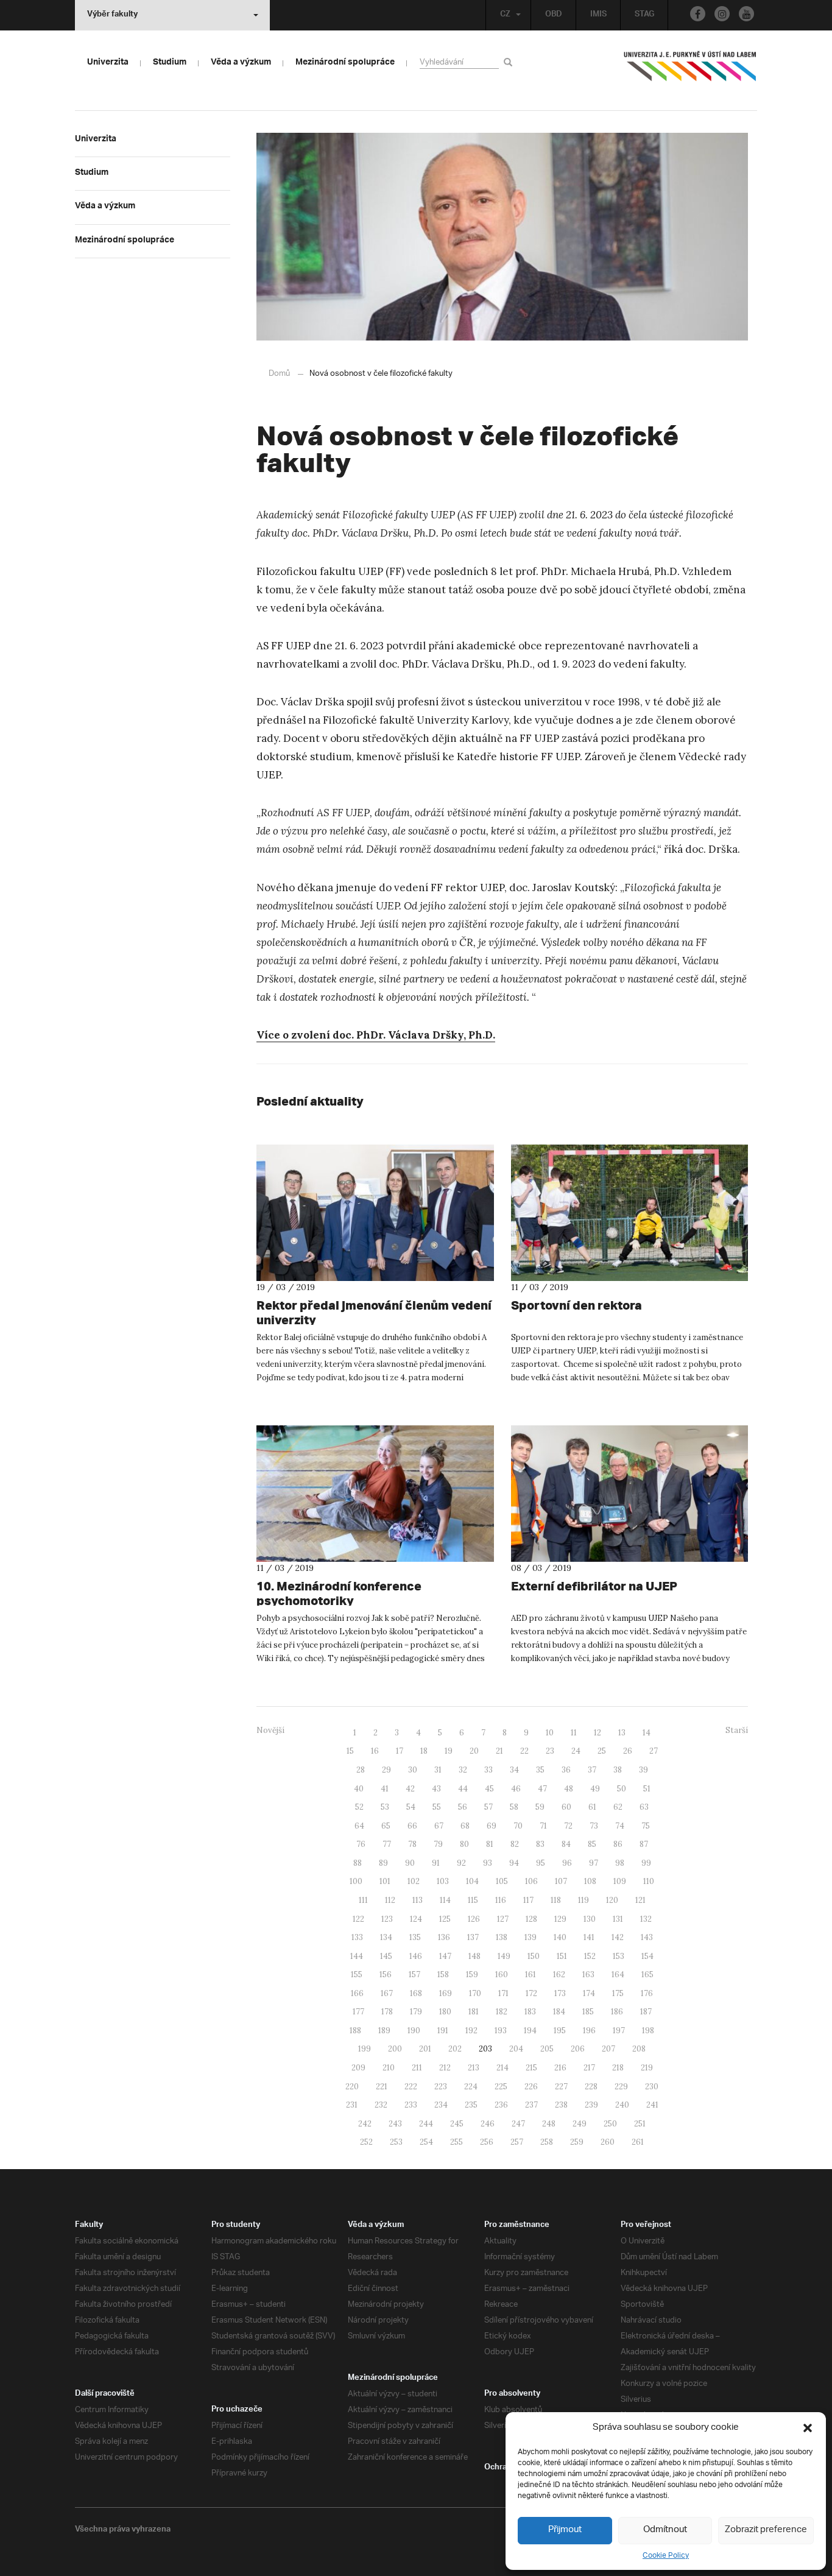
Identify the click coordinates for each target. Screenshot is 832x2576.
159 (472, 1974)
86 (618, 1844)
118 (556, 1900)
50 (622, 1789)
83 (540, 1844)
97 (594, 1863)
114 (445, 1900)
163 (588, 1974)
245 (457, 2124)
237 (531, 2105)
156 (386, 1974)
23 (550, 1751)
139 (531, 1937)
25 (602, 1751)
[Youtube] (746, 14)
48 (569, 1789)
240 (622, 2105)
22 (524, 1751)
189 (384, 2031)
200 (395, 2049)
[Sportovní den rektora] (630, 1213)
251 (640, 2124)
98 (620, 1863)
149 (504, 1956)
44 (463, 1789)
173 (560, 1993)
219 (647, 2068)
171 (503, 1993)
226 (531, 2087)
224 (471, 2087)
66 (412, 1826)
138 (502, 1937)
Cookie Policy (666, 2556)
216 (560, 2068)
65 (386, 1826)
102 (414, 1881)
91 (436, 1863)
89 (383, 1863)
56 (463, 1807)
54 (411, 1807)
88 (358, 1863)
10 (550, 1733)
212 (445, 2068)
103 (443, 1881)
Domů (279, 374)
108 (590, 1881)
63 (644, 1807)
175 (618, 1993)
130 (590, 1919)
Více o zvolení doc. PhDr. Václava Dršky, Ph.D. (376, 1035)
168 (416, 1993)
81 (490, 1844)
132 (646, 1919)
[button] (808, 2428)
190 (414, 2031)
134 (386, 1937)
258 (547, 2142)
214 (502, 2068)
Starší (737, 1730)
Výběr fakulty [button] (112, 15)
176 (647, 1993)
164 (618, 1974)
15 (350, 1751)
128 (531, 1919)
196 (589, 2031)
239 (591, 2105)
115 (473, 1900)
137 (473, 1937)
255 (457, 2142)
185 (588, 2012)
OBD (554, 15)
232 (381, 2105)
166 (357, 1993)
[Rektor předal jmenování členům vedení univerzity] (375, 1213)
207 (608, 2049)
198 (648, 2031)
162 (559, 1974)
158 (443, 1974)
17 (400, 1751)
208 (639, 2049)
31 (438, 1770)
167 (387, 1993)
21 (499, 1751)
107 (561, 1881)
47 (542, 1789)
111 (363, 1900)
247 (518, 2124)
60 (566, 1807)
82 (515, 1844)
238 (561, 2105)
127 (503, 1919)
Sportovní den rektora (576, 1305)
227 (561, 2087)
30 (413, 1770)
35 (540, 1770)
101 (385, 1881)
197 (619, 2031)
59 (540, 1807)
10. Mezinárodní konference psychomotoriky (339, 1593)
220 (352, 2087)
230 (652, 2087)
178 (387, 2012)
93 (488, 1863)
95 (541, 1863)
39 (643, 1770)
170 (475, 1993)
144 (357, 1956)
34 (514, 1770)
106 (531, 1881)
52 (359, 1807)
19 (449, 1751)
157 (414, 1974)
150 (534, 1956)
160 (502, 1974)
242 (365, 2124)
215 (531, 2068)
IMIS (598, 15)
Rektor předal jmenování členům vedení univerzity (374, 1312)
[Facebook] (698, 14)
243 (395, 2124)
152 (590, 1956)
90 (410, 1863)
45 (489, 1789)
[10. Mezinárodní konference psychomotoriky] (375, 1494)
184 (559, 2012)
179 (416, 2012)
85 (592, 1844)
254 (426, 2142)
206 (578, 2049)
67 (439, 1826)
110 (649, 1881)
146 (416, 1956)
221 (382, 2087)
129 (560, 1919)
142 (618, 1937)
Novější (270, 1730)
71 (543, 1826)
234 (441, 2105)
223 (441, 2087)
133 (357, 1937)
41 (385, 1789)
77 (387, 1844)
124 (416, 1919)
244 (426, 2124)
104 (472, 1881)
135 (415, 1937)
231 (352, 2105)
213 (474, 2068)
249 (580, 2124)
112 (390, 1900)
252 (366, 2142)
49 (595, 1789)
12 (598, 1733)
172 (531, 1993)
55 (437, 1807)
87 (644, 1844)
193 (501, 2031)
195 (560, 2031)
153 (619, 1956)
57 (488, 1807)
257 (517, 2142)
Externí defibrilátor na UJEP (594, 1586)
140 (560, 1937)
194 (530, 2031)
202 (455, 2049)
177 (358, 2012)
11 (574, 1733)
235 (471, 2105)
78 (412, 1844)
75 (646, 1826)
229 (621, 2087)
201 (425, 2049)
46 (516, 1789)
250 (610, 2124)
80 (464, 1844)
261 (638, 2142)
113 (418, 1900)
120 (612, 1900)
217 (589, 2068)
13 (622, 1733)
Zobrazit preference (766, 2530)
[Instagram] (722, 14)
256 (487, 2142)
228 (591, 2087)
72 (568, 1826)
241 (652, 2105)
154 (647, 1956)
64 (359, 1826)
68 (465, 1826)
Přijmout (565, 2530)
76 (361, 1844)
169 (446, 1993)
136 (444, 1937)
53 (385, 1807)
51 (647, 1789)
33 (488, 1770)
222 (411, 2087)
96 (567, 1863)
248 (549, 2124)
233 (411, 2105)
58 (514, 1807)
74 (620, 1826)
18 (424, 1751)
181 (474, 2012)
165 (647, 1974)
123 (387, 1919)
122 (358, 1919)
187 (646, 2012)
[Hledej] (510, 62)
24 (576, 1751)
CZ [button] (505, 15)
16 (375, 1751)
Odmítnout (665, 2530)
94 (514, 1863)
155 (357, 1974)
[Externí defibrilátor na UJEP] (630, 1494)
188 (355, 2031)
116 (501, 1900)
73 (594, 1826)
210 (389, 2068)
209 (358, 2068)
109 (620, 1881)
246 (488, 2124)
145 (386, 1956)
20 (474, 1751)
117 (528, 1900)
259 (577, 2142)
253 (396, 2142)
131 (618, 1919)
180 (445, 2012)
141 (589, 1937)
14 (647, 1733)
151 (562, 1956)
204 (516, 2049)
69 (492, 1826)
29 (386, 1770)
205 (547, 2049)
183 (530, 2012)
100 (356, 1881)
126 (474, 1919)
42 (410, 1789)
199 (365, 2049)
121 (640, 1900)
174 (589, 1993)
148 (474, 1956)
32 (463, 1770)
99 (646, 1863)
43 (436, 1789)
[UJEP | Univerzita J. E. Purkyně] (690, 71)
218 (618, 2068)
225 (501, 2087)
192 (471, 2031)
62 (618, 1807)
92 (461, 1863)
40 (359, 1789)
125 (445, 1919)
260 (608, 2142)
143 (647, 1937)
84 (566, 1844)
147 (445, 1956)
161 (531, 1974)
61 (592, 1807)
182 (502, 2012)
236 (501, 2105)
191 (443, 2031)
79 (438, 1844)
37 (592, 1770)
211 (417, 2068)
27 (654, 1751)
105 (502, 1881)
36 (566, 1770)
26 (628, 1751)
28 (361, 1770)
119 (583, 1900)
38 (618, 1770)
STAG (644, 15)
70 (518, 1826)
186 (617, 2012)
